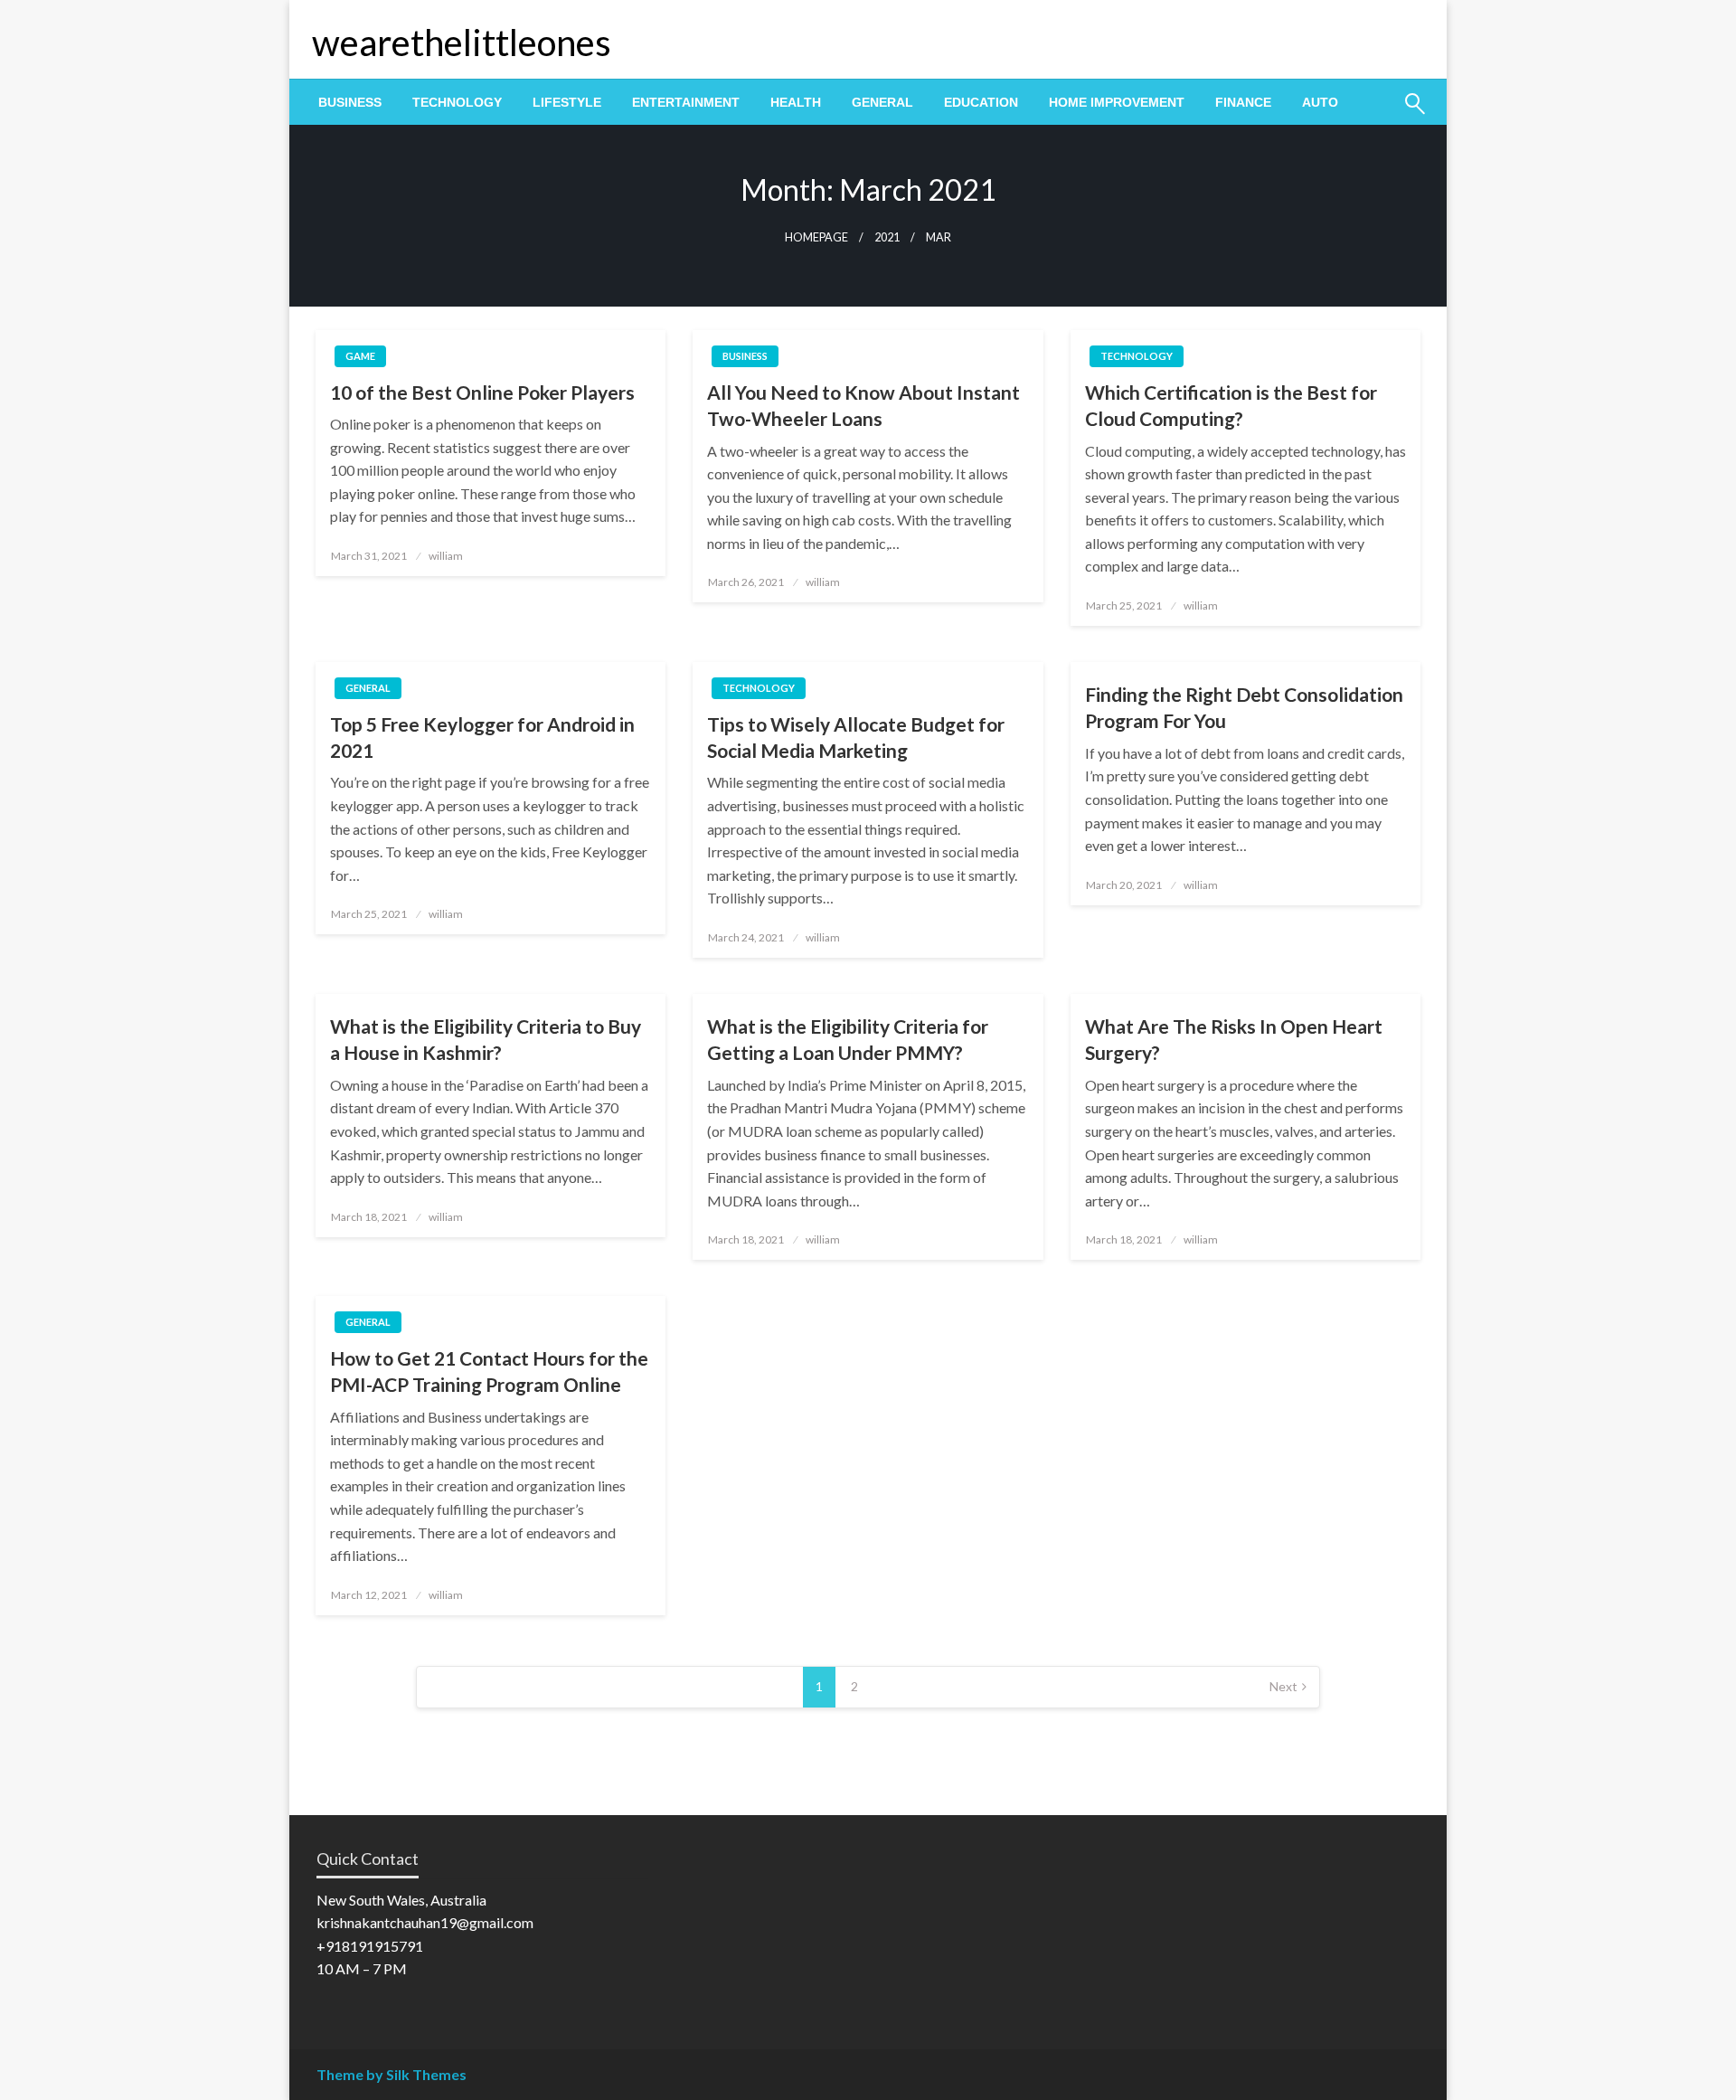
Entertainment (686, 102)
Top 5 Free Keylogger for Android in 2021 (482, 737)
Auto (1320, 102)
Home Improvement (1117, 102)
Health (796, 102)
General (882, 102)
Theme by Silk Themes (392, 2074)
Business (350, 102)
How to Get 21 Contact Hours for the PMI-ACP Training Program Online (489, 1371)
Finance (1243, 102)
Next (1283, 1686)
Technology (457, 102)
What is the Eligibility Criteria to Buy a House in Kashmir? (486, 1039)
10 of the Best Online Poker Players (482, 392)
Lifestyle (567, 102)
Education (981, 102)
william (446, 556)
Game (360, 356)
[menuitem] (350, 102)
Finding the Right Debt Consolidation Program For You (1244, 707)
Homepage (816, 237)
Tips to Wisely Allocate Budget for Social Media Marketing (856, 737)
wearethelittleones (462, 43)
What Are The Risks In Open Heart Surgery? (1234, 1039)
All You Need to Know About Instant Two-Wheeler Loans (863, 405)
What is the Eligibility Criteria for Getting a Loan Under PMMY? (848, 1039)
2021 (887, 237)
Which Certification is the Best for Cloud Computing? (1231, 405)
